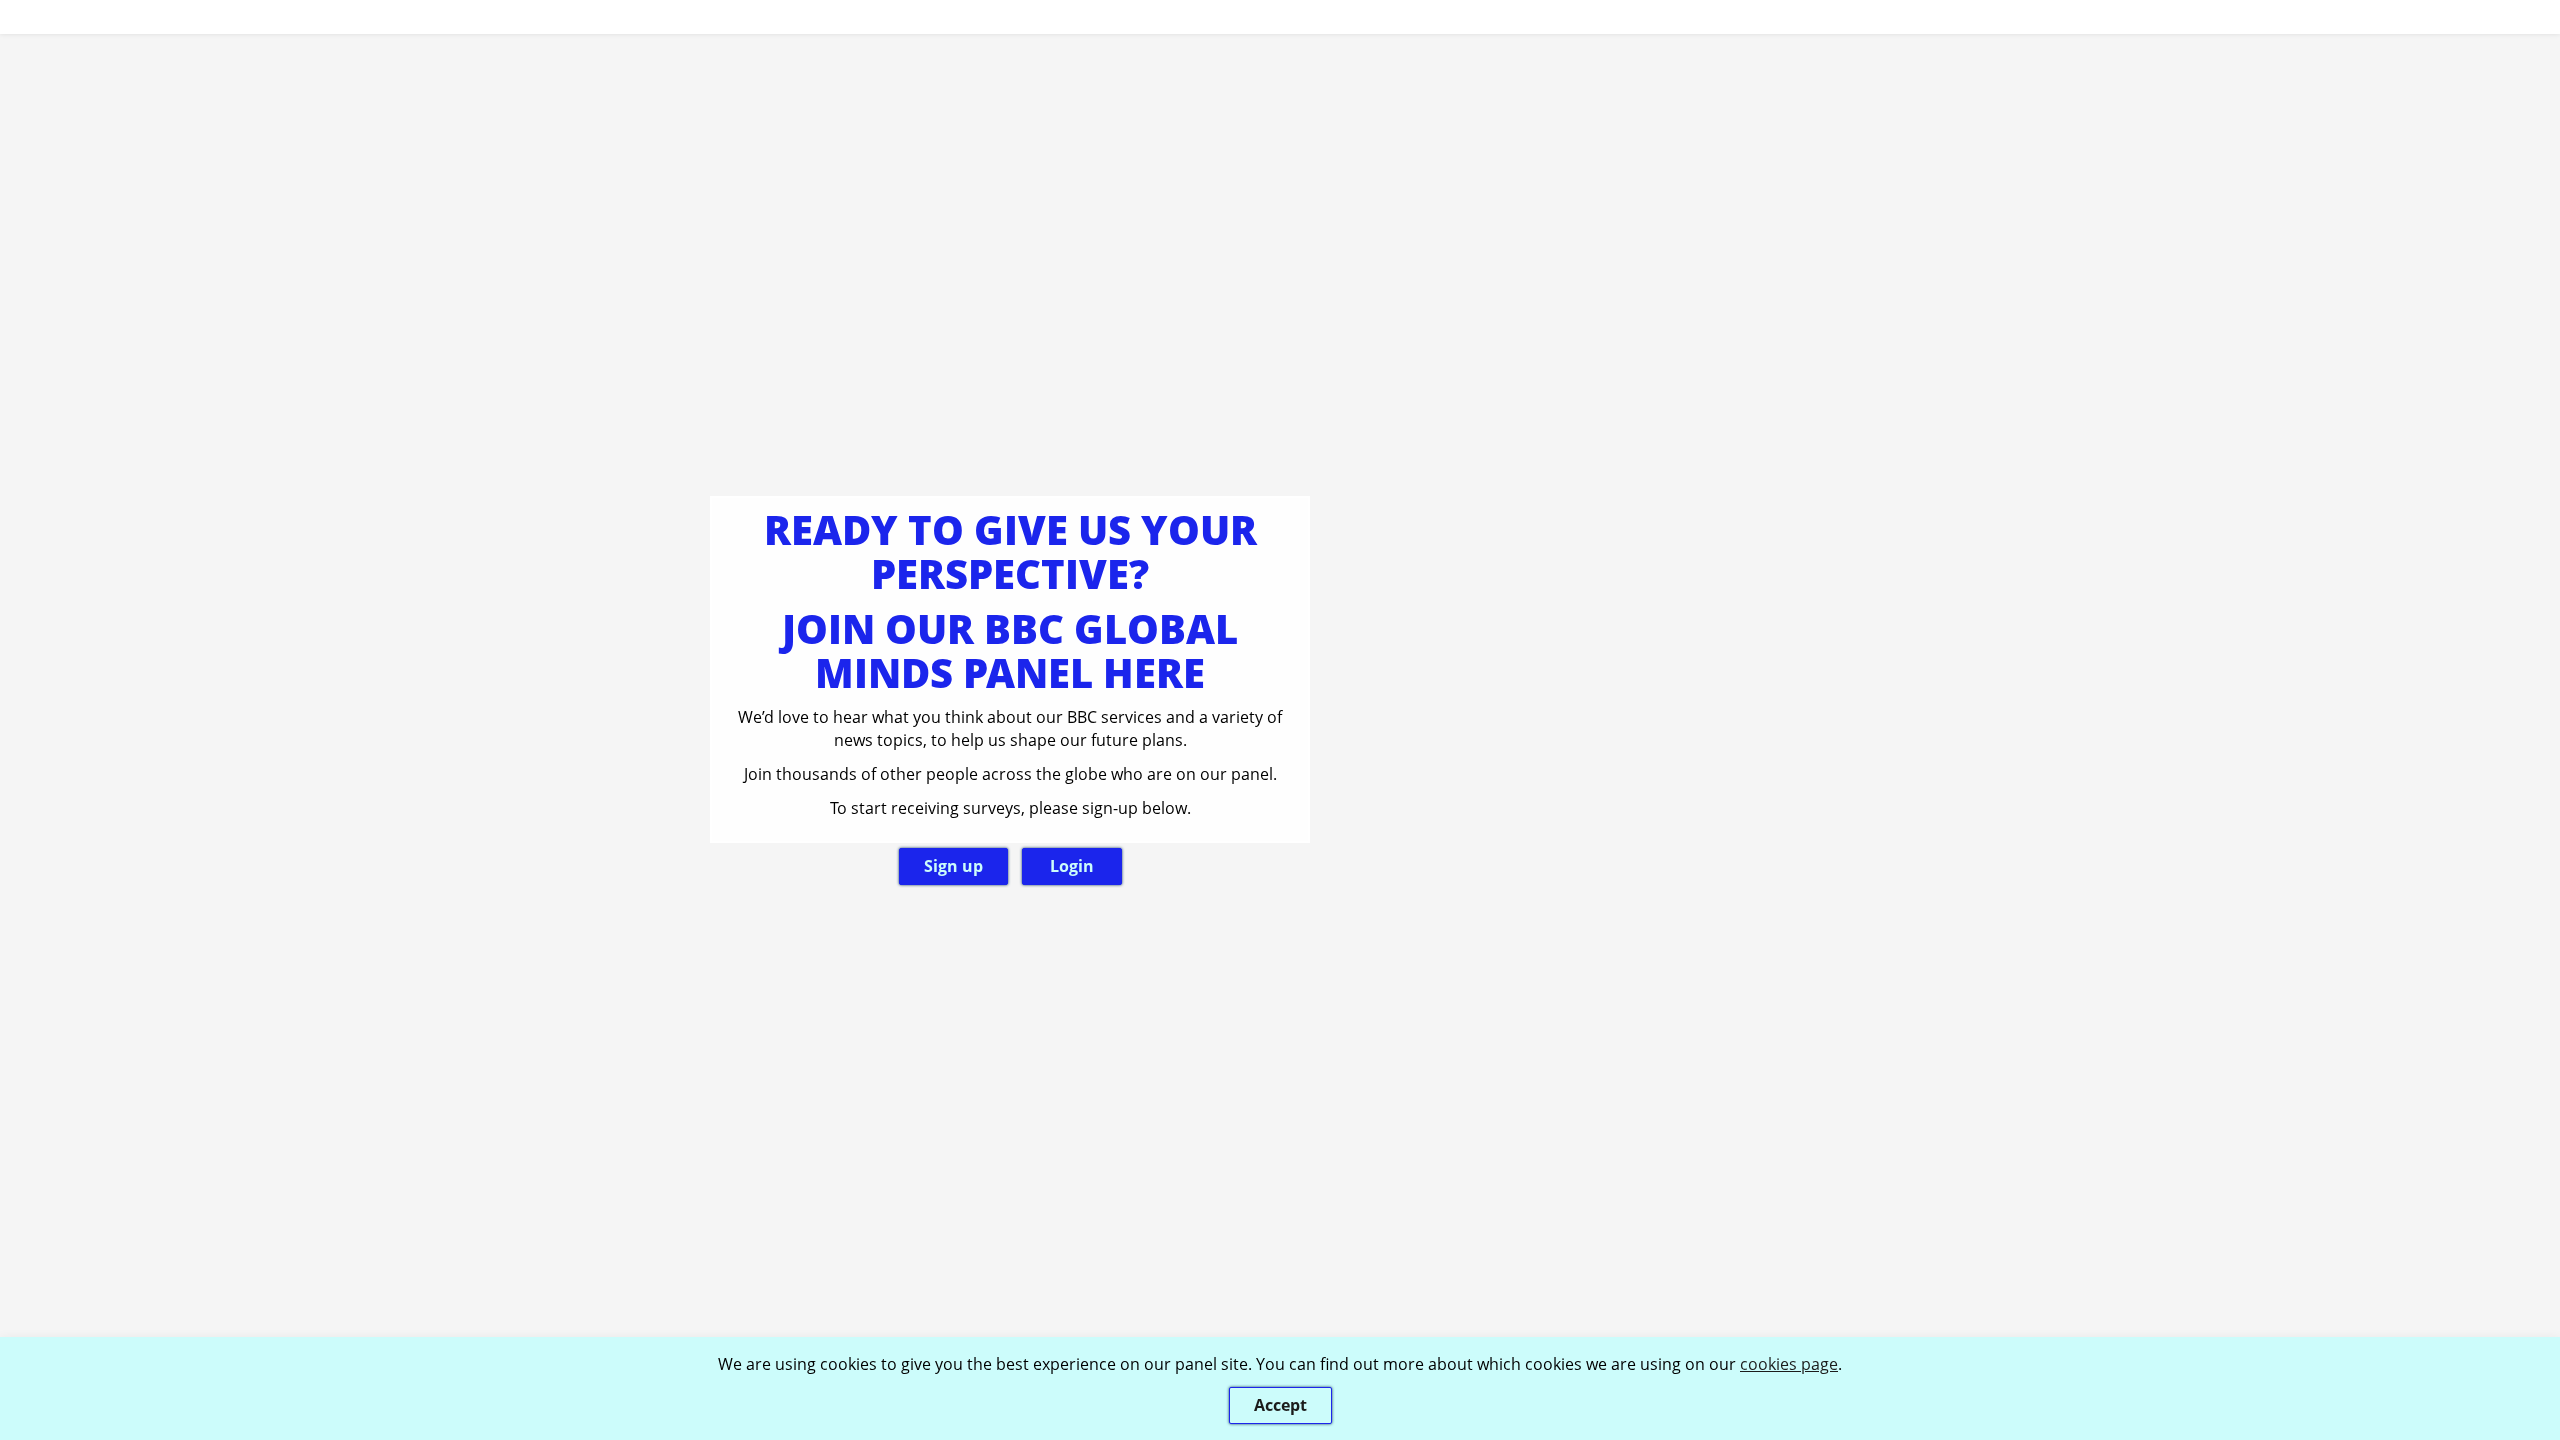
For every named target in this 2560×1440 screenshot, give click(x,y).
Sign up (953, 866)
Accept (1280, 1405)
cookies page (1789, 1364)
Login (1072, 866)
